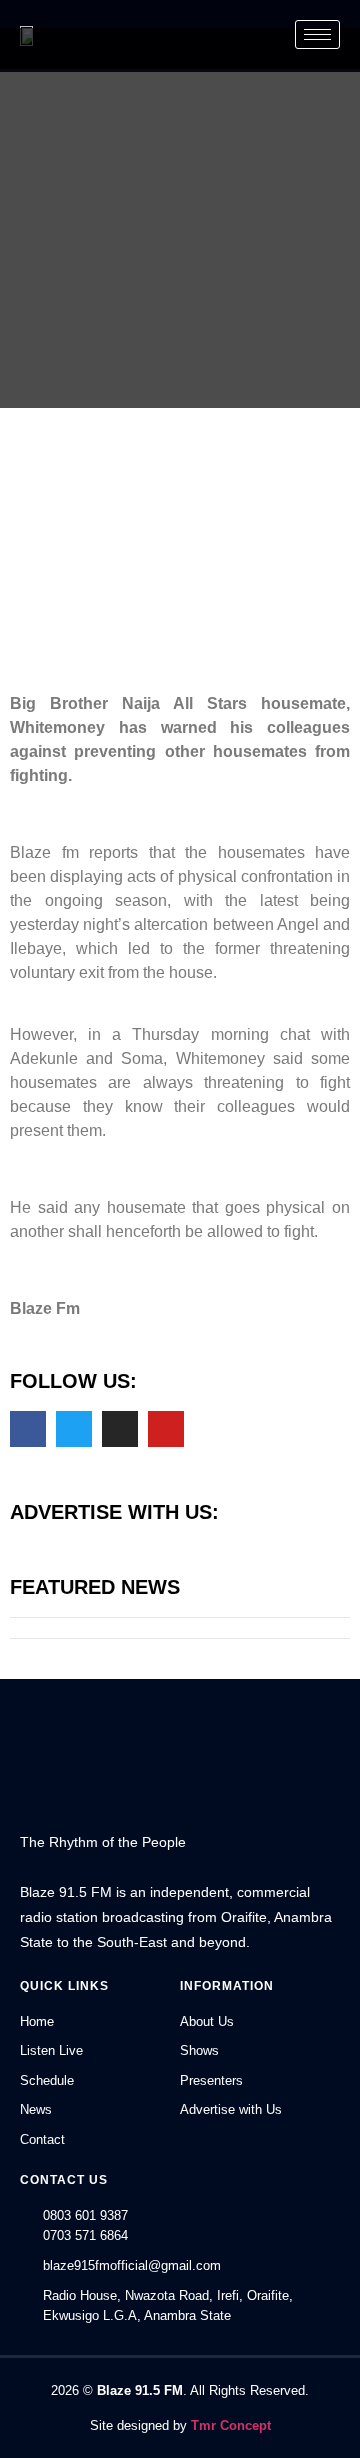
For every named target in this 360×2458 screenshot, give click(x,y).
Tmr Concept (231, 2425)
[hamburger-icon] (317, 34)
